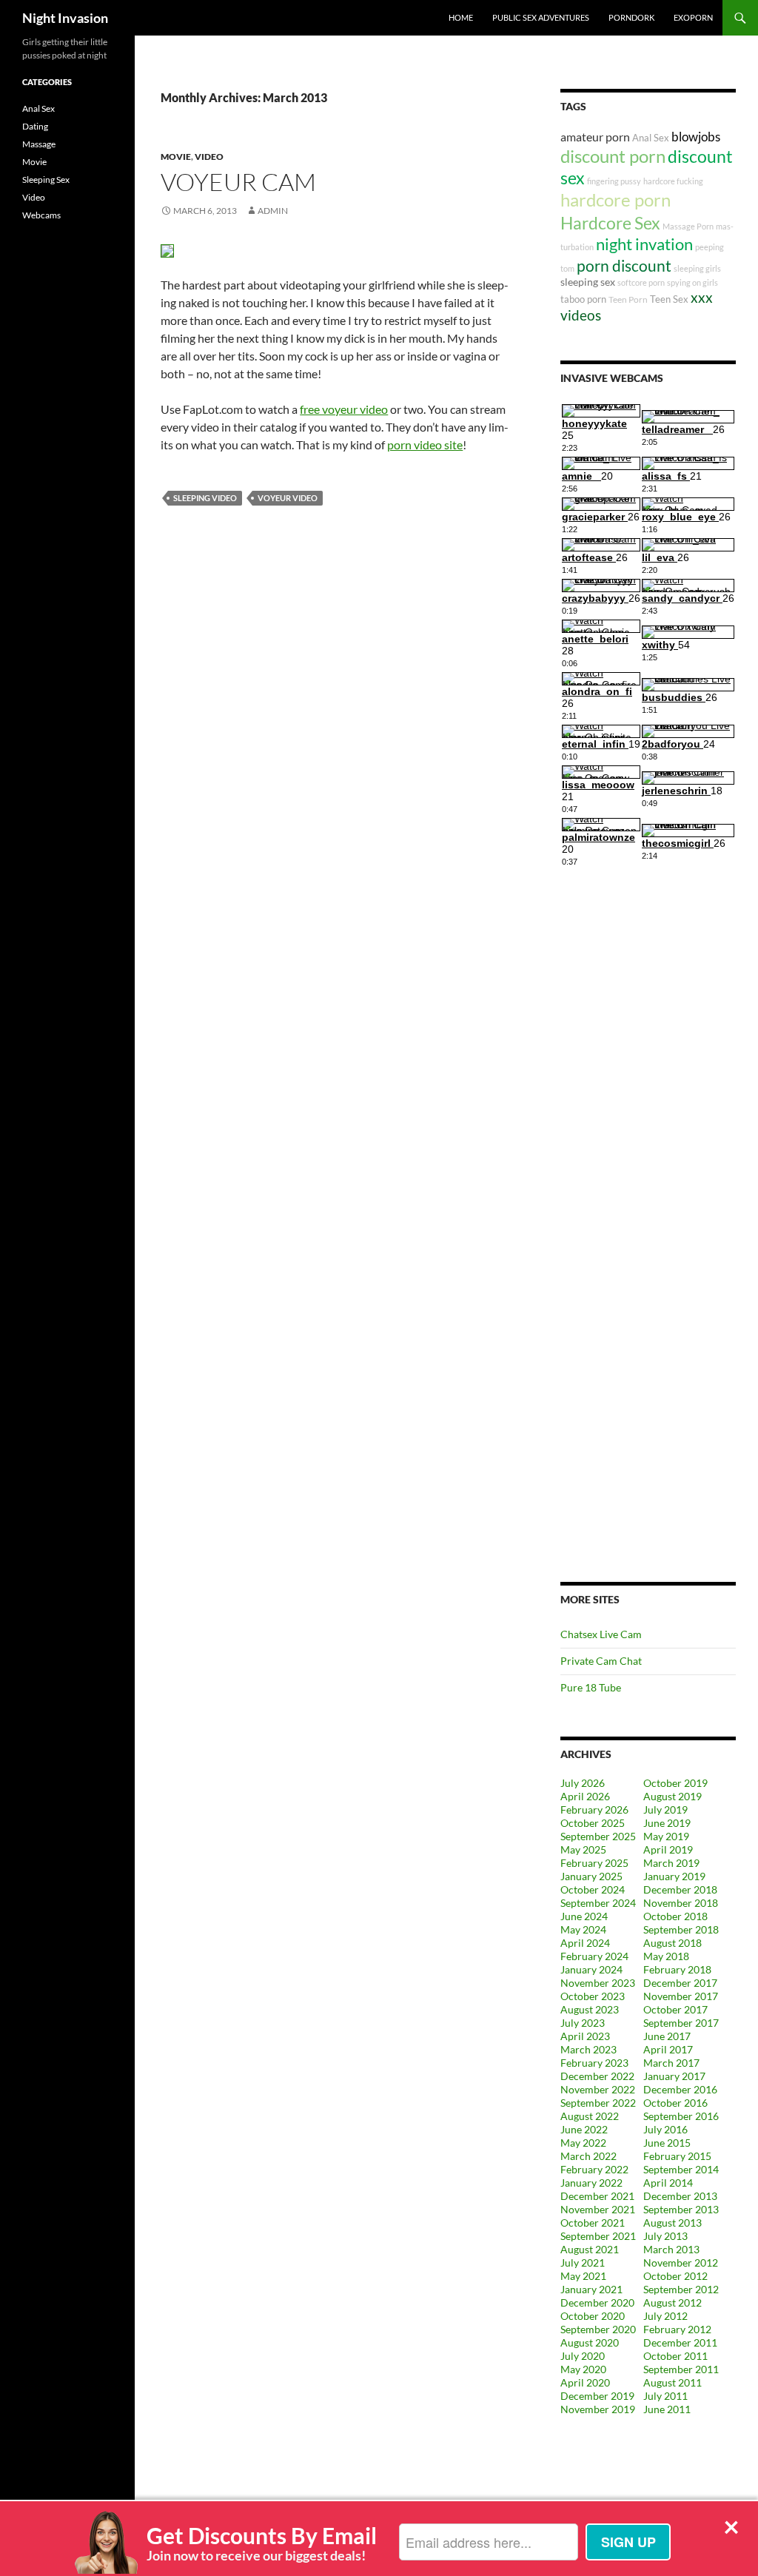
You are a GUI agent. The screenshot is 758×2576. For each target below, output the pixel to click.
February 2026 (594, 1809)
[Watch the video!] (167, 249)
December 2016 (680, 2089)
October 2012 (675, 2276)
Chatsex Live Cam (601, 1634)
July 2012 (665, 2316)
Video (209, 157)
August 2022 (590, 2116)
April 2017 (668, 2049)
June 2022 (584, 2129)
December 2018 (680, 1889)
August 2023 (590, 2009)
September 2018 (681, 1929)
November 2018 (681, 1903)
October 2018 (675, 1916)
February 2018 (677, 1969)
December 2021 (597, 2196)
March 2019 (671, 1863)
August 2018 (673, 1943)
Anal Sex (651, 138)
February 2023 (594, 2063)
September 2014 (681, 2169)
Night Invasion (65, 18)
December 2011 (680, 2342)
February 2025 (594, 1863)
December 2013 (680, 2196)
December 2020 (597, 2302)
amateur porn (595, 137)
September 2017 (681, 2023)
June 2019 (667, 1823)
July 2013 (665, 2236)
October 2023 (593, 1996)
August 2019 (673, 1796)
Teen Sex (669, 299)
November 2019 (598, 2409)
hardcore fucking (673, 181)
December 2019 (597, 2396)
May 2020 (583, 2369)
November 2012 (681, 2263)
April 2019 (668, 1849)
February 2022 (594, 2169)
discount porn (613, 156)
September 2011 (681, 2369)
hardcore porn (616, 199)
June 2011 (667, 2409)
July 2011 (665, 2396)
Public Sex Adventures (541, 17)
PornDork (631, 17)
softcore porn (641, 282)
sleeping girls (697, 268)
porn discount (624, 265)
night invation (644, 244)
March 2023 (588, 2049)
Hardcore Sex (610, 223)
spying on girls (692, 282)
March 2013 (671, 2249)
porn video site (425, 445)
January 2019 (674, 1876)
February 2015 (677, 2156)
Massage (39, 144)
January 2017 (674, 2076)
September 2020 (598, 2329)
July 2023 (583, 2023)
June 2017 (667, 2036)
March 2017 (671, 2063)
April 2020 (585, 2382)
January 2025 (591, 1876)
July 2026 (583, 1783)
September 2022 (598, 2103)
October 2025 (593, 1823)
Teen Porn (628, 299)
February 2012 (677, 2329)
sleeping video (205, 498)
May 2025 (583, 1849)
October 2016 (675, 2103)
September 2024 (598, 1903)
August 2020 (590, 2342)
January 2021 (591, 2289)
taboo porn (583, 299)
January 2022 (591, 2183)
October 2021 (593, 2223)
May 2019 (666, 1836)
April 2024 (585, 1943)
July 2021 (583, 2263)
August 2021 (590, 2249)
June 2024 (584, 1916)
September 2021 (598, 2236)
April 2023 (585, 2036)
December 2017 (680, 1983)
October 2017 (675, 2009)
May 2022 (583, 2143)
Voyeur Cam (238, 182)
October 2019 (675, 1783)
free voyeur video (344, 409)
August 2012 (673, 2302)
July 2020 (583, 2356)
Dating (35, 126)
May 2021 (583, 2276)
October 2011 (675, 2356)
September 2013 (681, 2209)
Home (461, 17)
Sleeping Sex (46, 180)
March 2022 (588, 2156)
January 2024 (591, 1969)
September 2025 (598, 1836)
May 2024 (583, 1929)
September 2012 (681, 2289)
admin (273, 211)
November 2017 (681, 1996)
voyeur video (288, 498)
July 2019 (665, 1809)
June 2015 (667, 2143)
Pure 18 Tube (591, 1687)
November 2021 (598, 2209)
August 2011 (673, 2382)
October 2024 (593, 1889)
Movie (176, 157)
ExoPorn (693, 17)
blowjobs (696, 137)
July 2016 (665, 2129)
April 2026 (585, 1796)
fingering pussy (614, 181)
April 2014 (668, 2183)
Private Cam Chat (601, 1661)
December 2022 (597, 2076)
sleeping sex (588, 282)
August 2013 (673, 2223)
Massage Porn (688, 226)
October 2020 (593, 2316)
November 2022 (598, 2089)
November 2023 (598, 1983)
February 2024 (594, 1956)
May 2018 (666, 1956)
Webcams (41, 215)
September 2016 (681, 2116)
